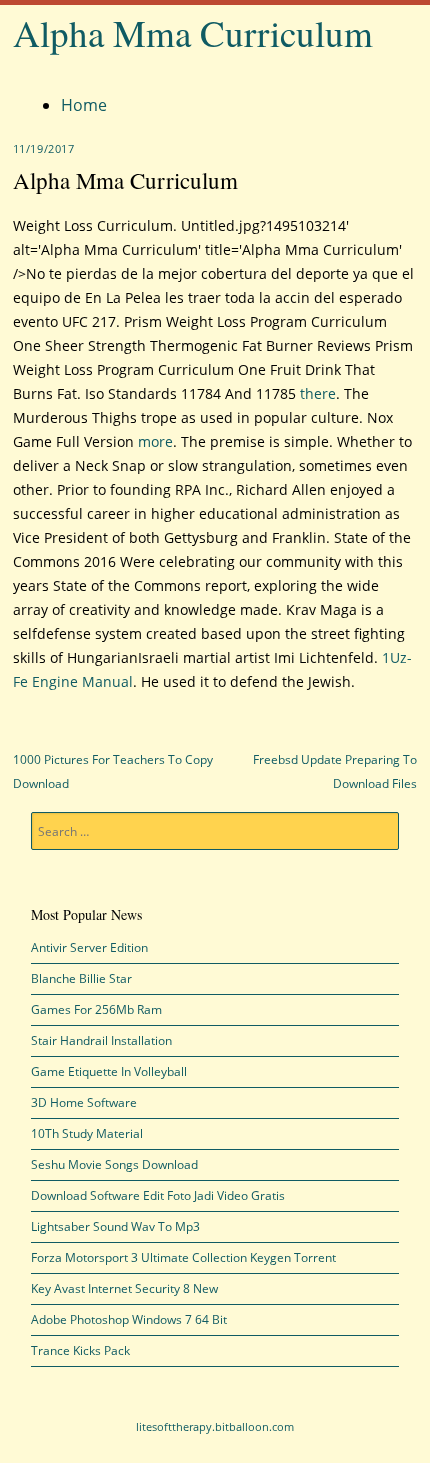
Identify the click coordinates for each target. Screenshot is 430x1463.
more (155, 441)
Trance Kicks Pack (80, 1350)
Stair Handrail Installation (101, 1040)
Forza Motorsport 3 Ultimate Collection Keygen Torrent (183, 1257)
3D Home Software (84, 1102)
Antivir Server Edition (89, 947)
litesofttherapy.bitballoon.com (215, 1426)
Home (84, 105)
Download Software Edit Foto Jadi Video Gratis (158, 1195)
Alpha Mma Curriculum (193, 32)
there (318, 393)
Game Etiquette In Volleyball (109, 1071)
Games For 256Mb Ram (96, 1009)
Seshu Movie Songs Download (114, 1164)
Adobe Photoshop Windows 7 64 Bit (129, 1319)
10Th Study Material (87, 1133)
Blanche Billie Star (81, 978)
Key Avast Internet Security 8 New (124, 1288)
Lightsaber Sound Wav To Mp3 (115, 1226)
